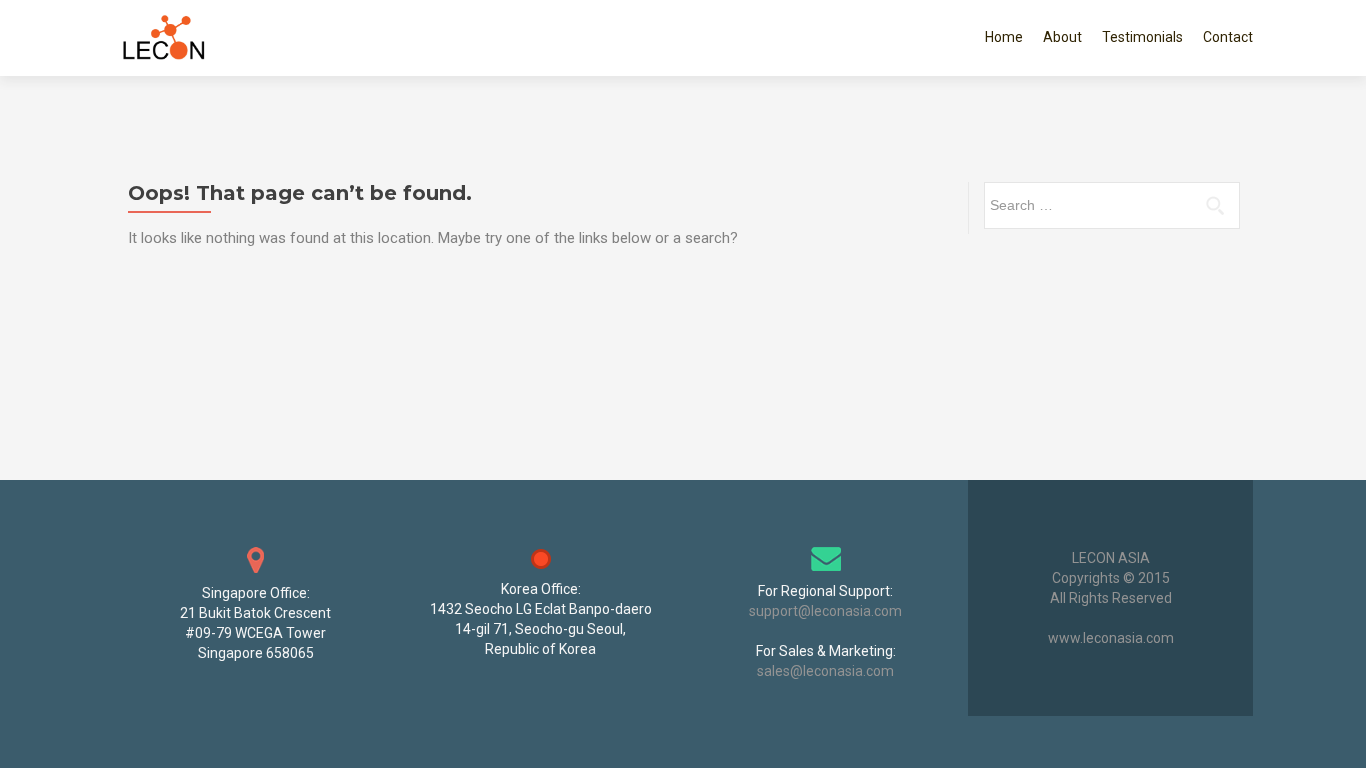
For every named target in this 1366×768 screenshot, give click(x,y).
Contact (1228, 37)
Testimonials (1142, 37)
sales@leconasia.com (825, 671)
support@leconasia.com (825, 611)
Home (1004, 37)
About (1062, 37)
